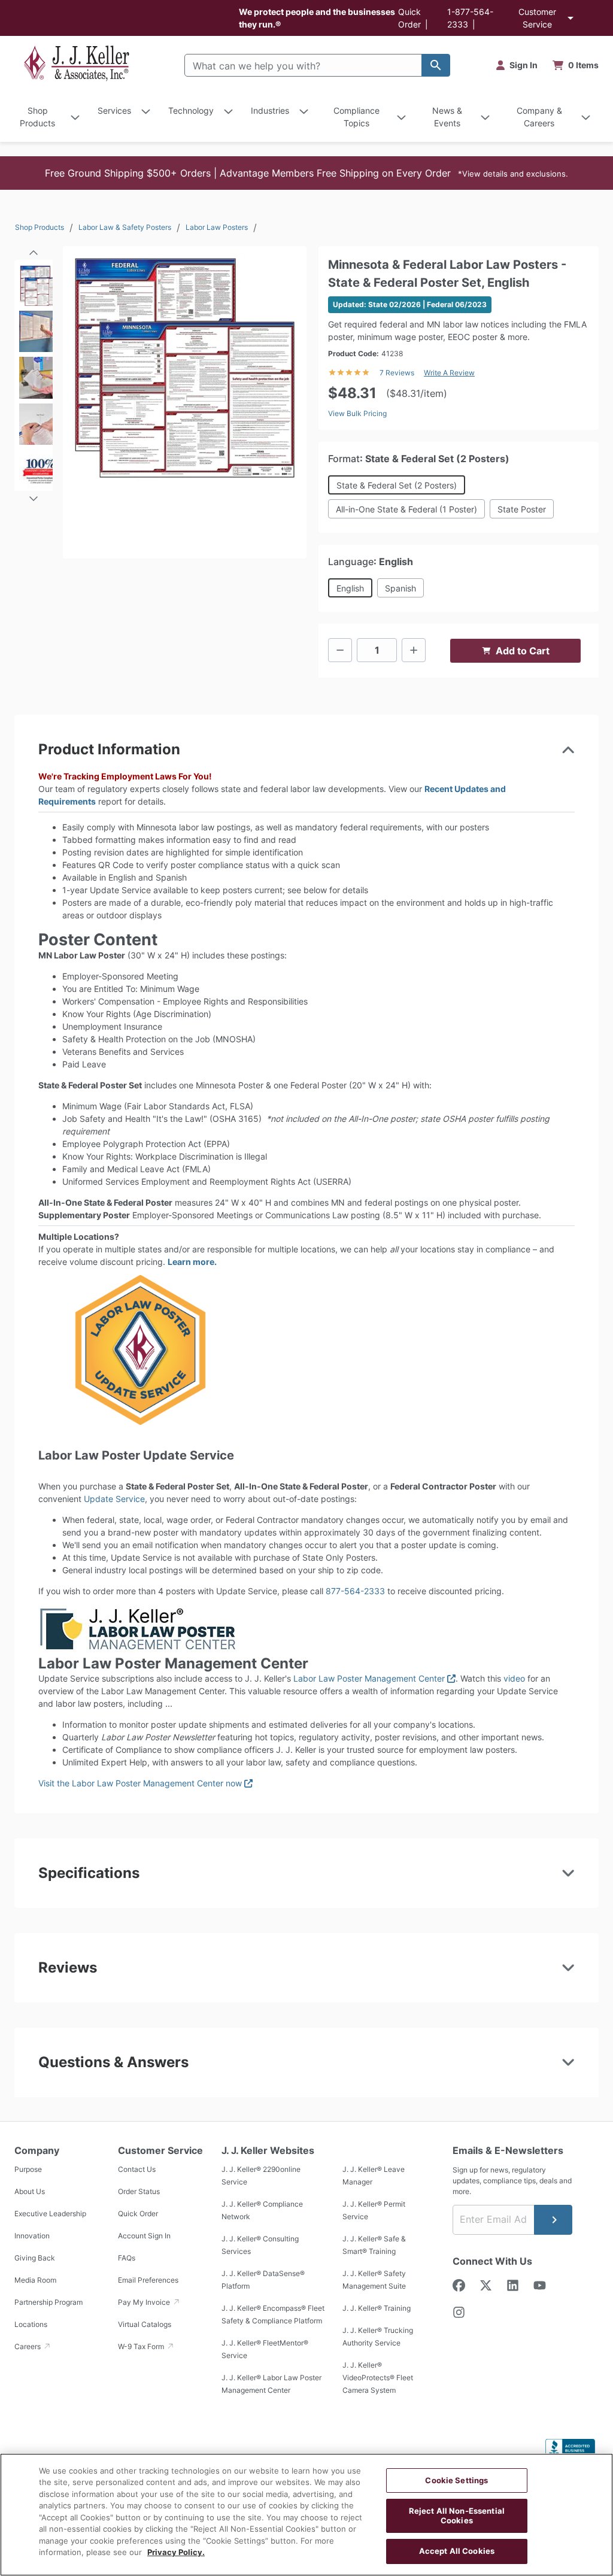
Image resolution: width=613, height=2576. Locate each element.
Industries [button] (270, 110)
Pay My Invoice (145, 2302)
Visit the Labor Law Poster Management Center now (145, 1783)
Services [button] (114, 110)
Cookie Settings (456, 2480)
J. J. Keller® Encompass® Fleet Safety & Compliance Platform (273, 2314)
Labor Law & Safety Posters (125, 227)
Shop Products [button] (37, 117)
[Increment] (414, 650)
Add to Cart (523, 651)
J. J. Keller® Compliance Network (262, 2210)
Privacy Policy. (176, 2552)
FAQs (127, 2258)
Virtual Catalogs (145, 2324)
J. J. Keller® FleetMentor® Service (265, 2349)
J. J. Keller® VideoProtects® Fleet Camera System (378, 2378)
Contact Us (137, 2169)
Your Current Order (576, 65)
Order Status (139, 2191)
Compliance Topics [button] (356, 117)
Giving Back (35, 2258)
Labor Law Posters (217, 227)
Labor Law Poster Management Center (374, 1678)
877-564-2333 (355, 1591)
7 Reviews (397, 373)
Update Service (114, 1499)
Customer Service (537, 18)
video (514, 1678)
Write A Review (449, 373)
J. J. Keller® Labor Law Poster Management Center (271, 2384)
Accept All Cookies (457, 2551)
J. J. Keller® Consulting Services (260, 2245)
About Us (30, 2191)
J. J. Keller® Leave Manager (374, 2176)
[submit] (553, 2220)
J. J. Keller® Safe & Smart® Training (374, 2245)
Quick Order (138, 2214)
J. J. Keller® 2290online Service (261, 2176)
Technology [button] (191, 110)
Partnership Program (48, 2302)
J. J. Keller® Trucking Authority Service (378, 2337)
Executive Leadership (50, 2214)
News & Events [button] (447, 117)
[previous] (34, 248)
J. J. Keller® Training (377, 2308)
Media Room (35, 2280)
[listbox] (34, 375)
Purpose (28, 2169)
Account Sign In (144, 2236)
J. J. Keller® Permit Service (374, 2210)
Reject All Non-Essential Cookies (457, 2516)
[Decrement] (340, 650)
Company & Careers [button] (539, 117)
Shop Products (40, 227)
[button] (306, 173)
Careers (28, 2346)
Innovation (32, 2236)
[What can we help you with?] (436, 65)
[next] (34, 493)
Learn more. (192, 1262)
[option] (34, 283)
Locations (31, 2324)
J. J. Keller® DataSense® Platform (263, 2280)
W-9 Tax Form (142, 2346)
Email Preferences (148, 2280)
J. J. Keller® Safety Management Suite (374, 2280)
